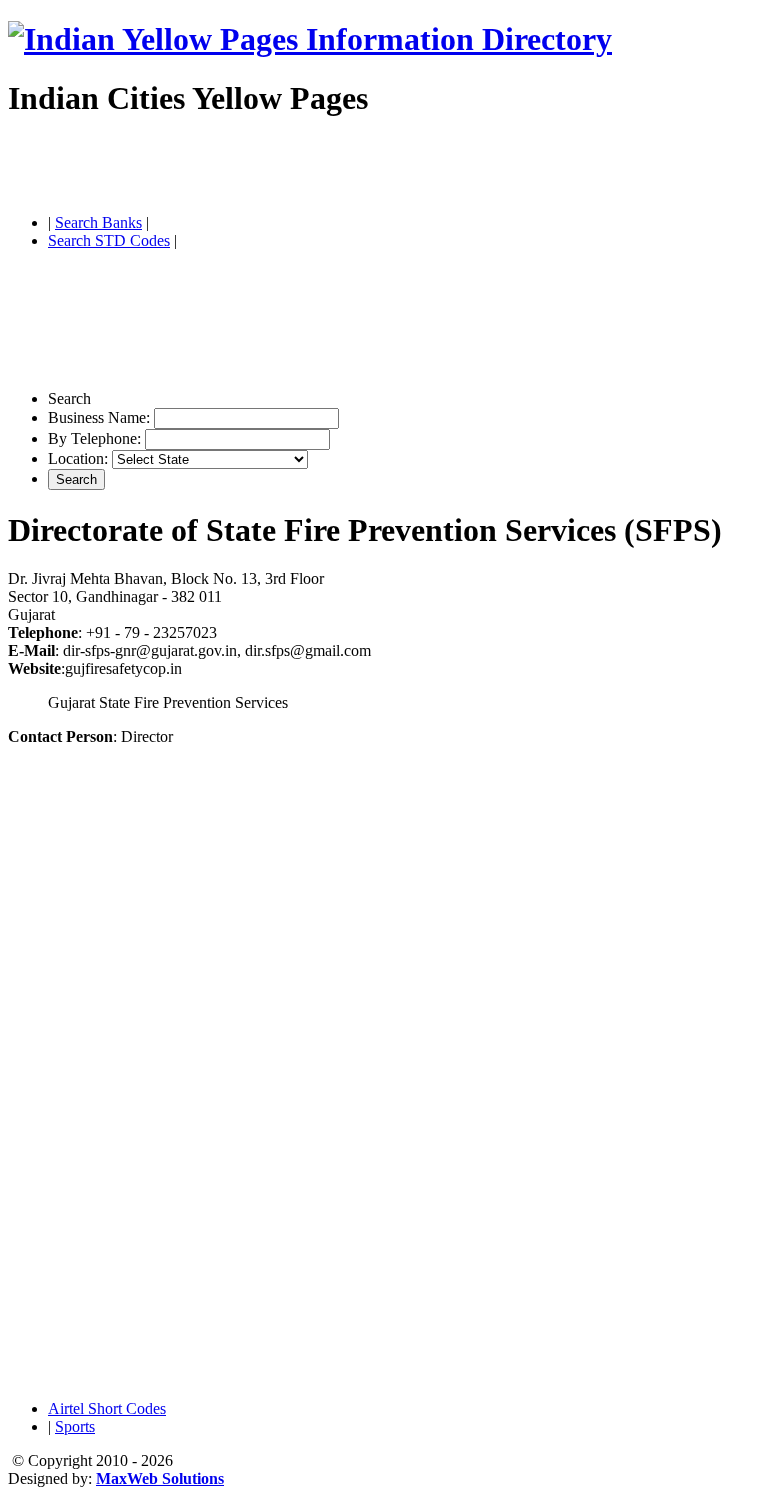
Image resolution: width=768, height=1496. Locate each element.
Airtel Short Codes (107, 1408)
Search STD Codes (109, 240)
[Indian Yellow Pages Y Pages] (310, 39)
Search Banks (98, 222)
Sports (75, 1426)
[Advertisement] (242, 168)
